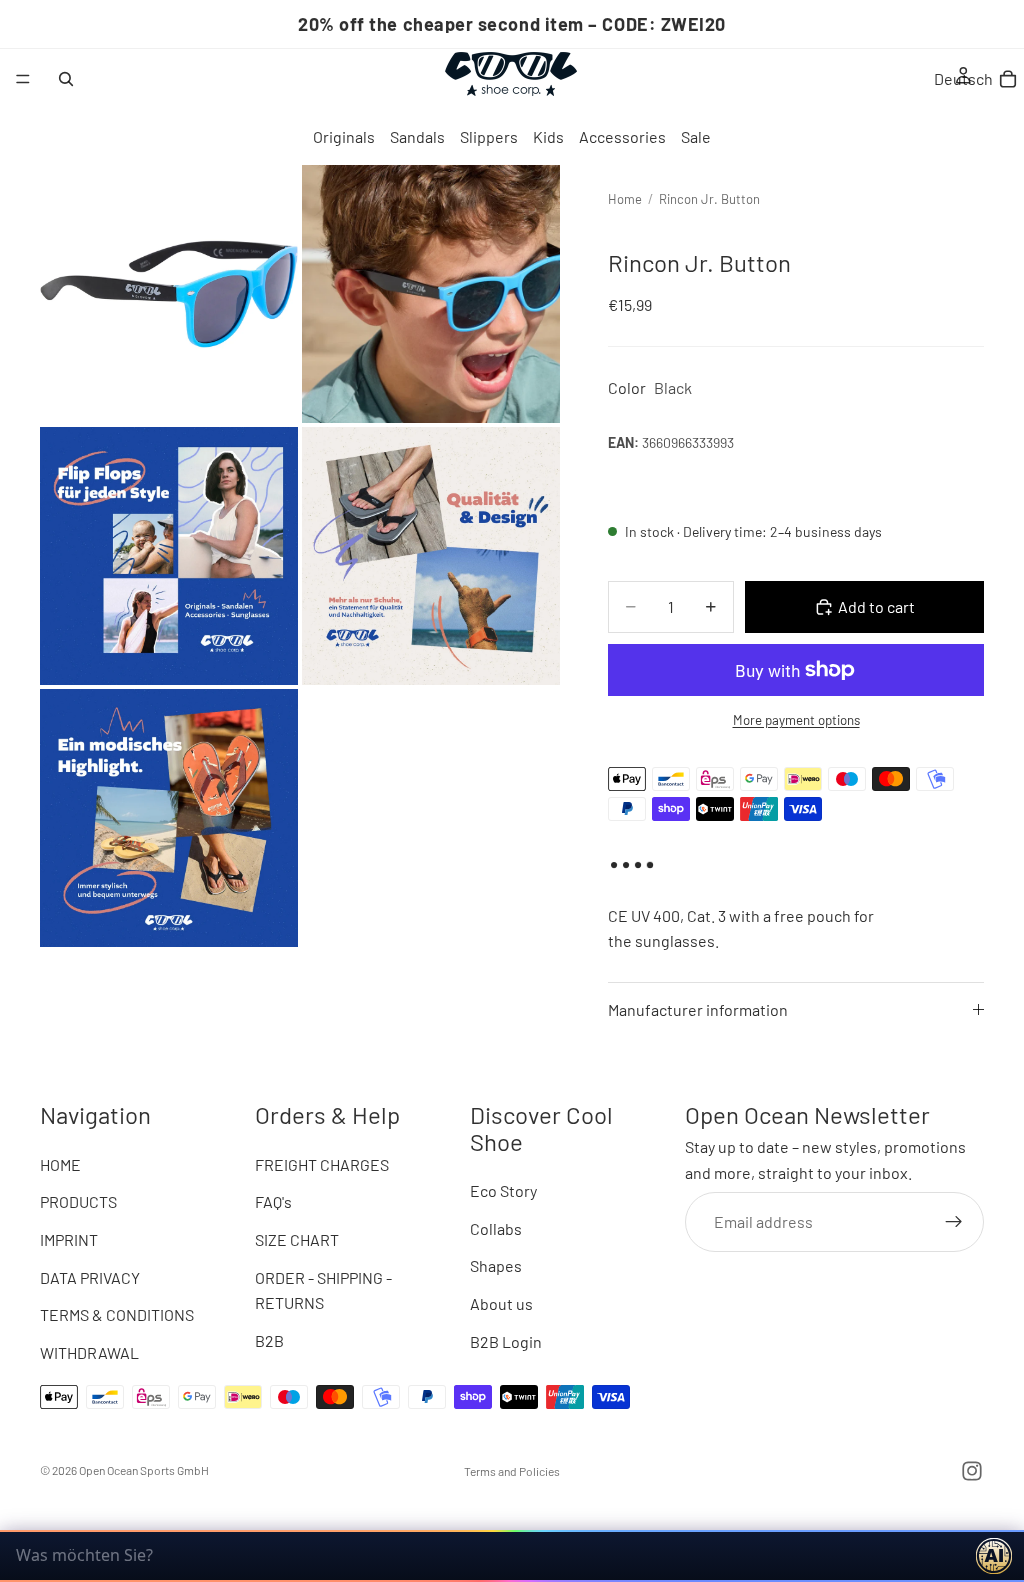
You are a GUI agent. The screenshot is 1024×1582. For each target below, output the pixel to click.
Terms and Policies (512, 1471)
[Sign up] (954, 1221)
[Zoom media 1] (169, 294)
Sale (696, 136)
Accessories (622, 136)
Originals (344, 136)
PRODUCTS (78, 1201)
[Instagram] (972, 1471)
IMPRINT (69, 1239)
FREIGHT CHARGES (322, 1163)
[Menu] (23, 79)
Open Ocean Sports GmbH (144, 1470)
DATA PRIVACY (90, 1276)
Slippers (489, 136)
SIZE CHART (297, 1239)
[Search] (66, 79)
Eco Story (503, 1190)
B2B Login (506, 1340)
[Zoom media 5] (169, 818)
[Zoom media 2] (431, 294)
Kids (548, 136)
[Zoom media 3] (169, 556)
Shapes (496, 1265)
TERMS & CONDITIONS (117, 1314)
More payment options (796, 720)
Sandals (417, 136)
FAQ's (273, 1201)
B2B (269, 1339)
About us (501, 1303)
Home (625, 199)
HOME (60, 1163)
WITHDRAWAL (89, 1351)
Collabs (496, 1227)
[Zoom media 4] (431, 556)
